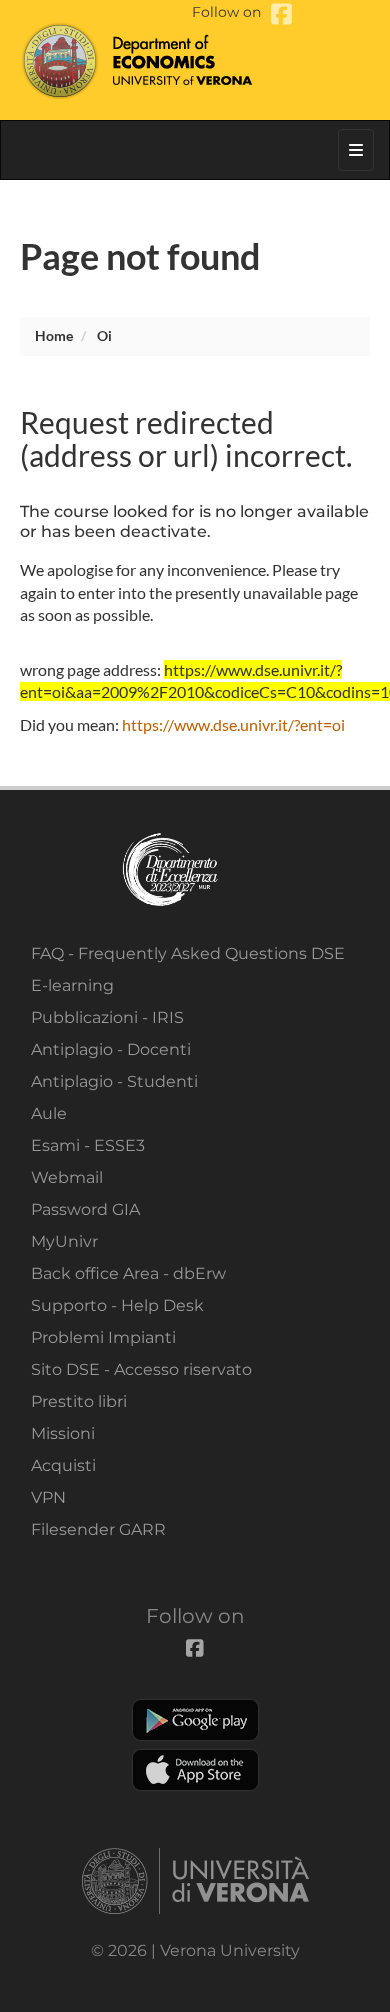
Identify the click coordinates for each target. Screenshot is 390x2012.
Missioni (63, 1433)
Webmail (67, 1177)
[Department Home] (195, 60)
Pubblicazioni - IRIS (107, 1017)
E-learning (72, 985)
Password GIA (85, 1209)
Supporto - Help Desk (117, 1305)
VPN (48, 1497)
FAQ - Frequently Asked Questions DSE (188, 953)
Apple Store (195, 1770)
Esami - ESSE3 (88, 1145)
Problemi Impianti (103, 1337)
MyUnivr (64, 1241)
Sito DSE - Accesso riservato (141, 1369)
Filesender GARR (98, 1529)
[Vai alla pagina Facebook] (281, 14)
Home (54, 335)
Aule (49, 1113)
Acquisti (63, 1465)
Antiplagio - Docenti (111, 1049)
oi (104, 335)
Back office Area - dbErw (128, 1273)
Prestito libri (79, 1401)
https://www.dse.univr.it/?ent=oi (233, 724)
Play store (195, 1720)
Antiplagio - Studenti (114, 1081)
